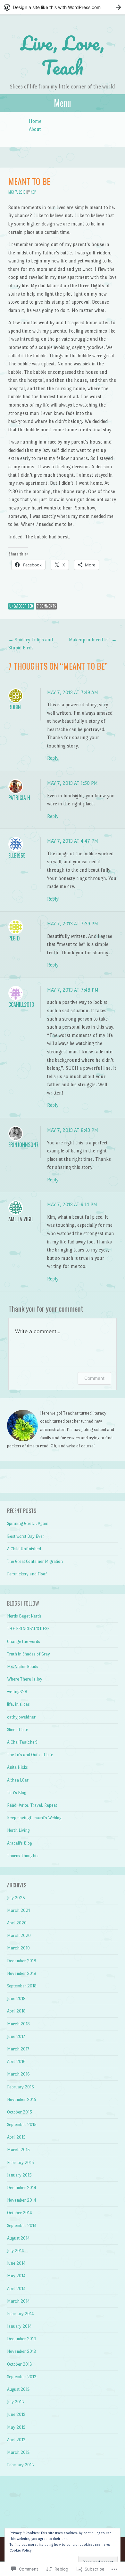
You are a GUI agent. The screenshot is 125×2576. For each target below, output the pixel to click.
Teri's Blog (17, 1793)
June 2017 (16, 2036)
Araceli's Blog (20, 1843)
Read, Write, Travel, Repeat (32, 1805)
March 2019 (18, 1948)
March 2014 (18, 2301)
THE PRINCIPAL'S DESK (28, 1629)
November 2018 (22, 1973)
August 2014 (18, 2238)
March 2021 (18, 1910)
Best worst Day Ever (26, 1536)
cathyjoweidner (21, 1717)
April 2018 (16, 2011)
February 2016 (21, 2087)
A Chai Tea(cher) (22, 1742)
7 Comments (46, 606)
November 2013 (22, 2351)
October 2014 (20, 2213)
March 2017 (18, 2049)
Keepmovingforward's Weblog (34, 1818)
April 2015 (16, 2137)
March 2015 (18, 2150)
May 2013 (16, 2427)
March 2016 (18, 2074)
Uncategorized (21, 606)
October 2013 (20, 2364)
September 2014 (22, 2226)
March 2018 (18, 2024)
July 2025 (16, 1898)
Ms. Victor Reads (23, 1667)
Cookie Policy (21, 2550)
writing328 (17, 1692)
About (35, 129)
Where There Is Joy (25, 1679)
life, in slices (18, 1704)
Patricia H (19, 798)
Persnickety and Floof (27, 1574)
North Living (18, 1830)
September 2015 (22, 2125)
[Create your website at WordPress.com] (63, 7)
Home (35, 121)
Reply (53, 758)
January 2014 (19, 2326)
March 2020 (19, 1935)
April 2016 (16, 2062)
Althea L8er (18, 1780)
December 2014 (22, 2188)
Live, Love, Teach (63, 55)
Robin (15, 707)
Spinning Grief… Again (28, 1523)
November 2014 (22, 2200)
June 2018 (16, 1998)
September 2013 (22, 2377)
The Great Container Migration (35, 1561)
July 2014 (16, 2251)
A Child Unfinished (24, 1549)
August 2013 (18, 2389)
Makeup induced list (93, 640)
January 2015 (19, 2175)
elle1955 (17, 856)
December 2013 (22, 2339)
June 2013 (16, 2414)
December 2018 (22, 1961)
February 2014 (21, 2314)
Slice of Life (18, 1730)
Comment (94, 1378)
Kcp (33, 192)
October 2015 (20, 2112)
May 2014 (16, 2276)
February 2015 (21, 2163)
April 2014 (16, 2289)
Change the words (24, 1641)
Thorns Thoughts (23, 1856)
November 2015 (22, 2099)
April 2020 (17, 1923)
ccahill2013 (21, 1004)
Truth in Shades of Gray (29, 1654)
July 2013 (16, 2402)
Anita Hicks (17, 1767)
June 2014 (16, 2263)
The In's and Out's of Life (30, 1755)
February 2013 (21, 2465)
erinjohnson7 (23, 1145)
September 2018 (22, 1986)
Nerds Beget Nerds (24, 1616)
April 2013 (16, 2440)
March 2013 (18, 2452)
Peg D (14, 938)
